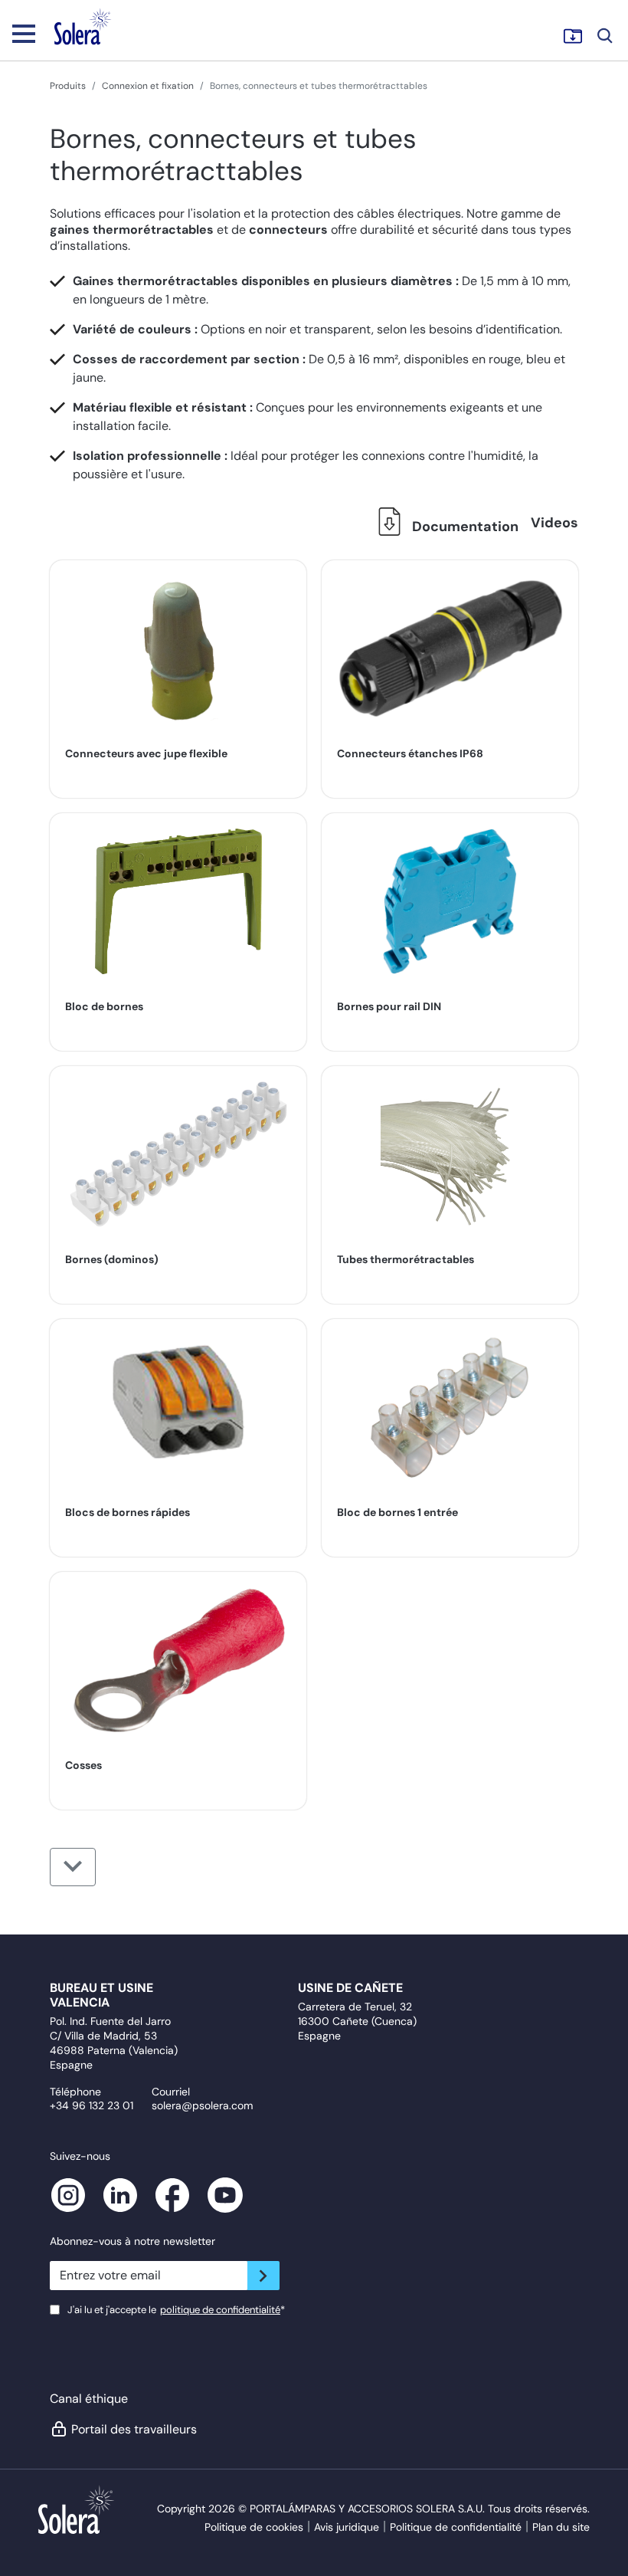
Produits (68, 86)
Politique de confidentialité (456, 2527)
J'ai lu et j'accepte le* (176, 2310)
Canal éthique (89, 2399)
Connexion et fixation (148, 86)
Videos (554, 523)
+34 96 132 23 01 (92, 2105)
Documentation (464, 527)
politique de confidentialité (220, 2310)
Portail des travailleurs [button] (134, 2429)
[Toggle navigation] (24, 33)
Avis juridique (347, 2527)
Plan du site (561, 2527)
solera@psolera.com (202, 2105)
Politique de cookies (254, 2527)
